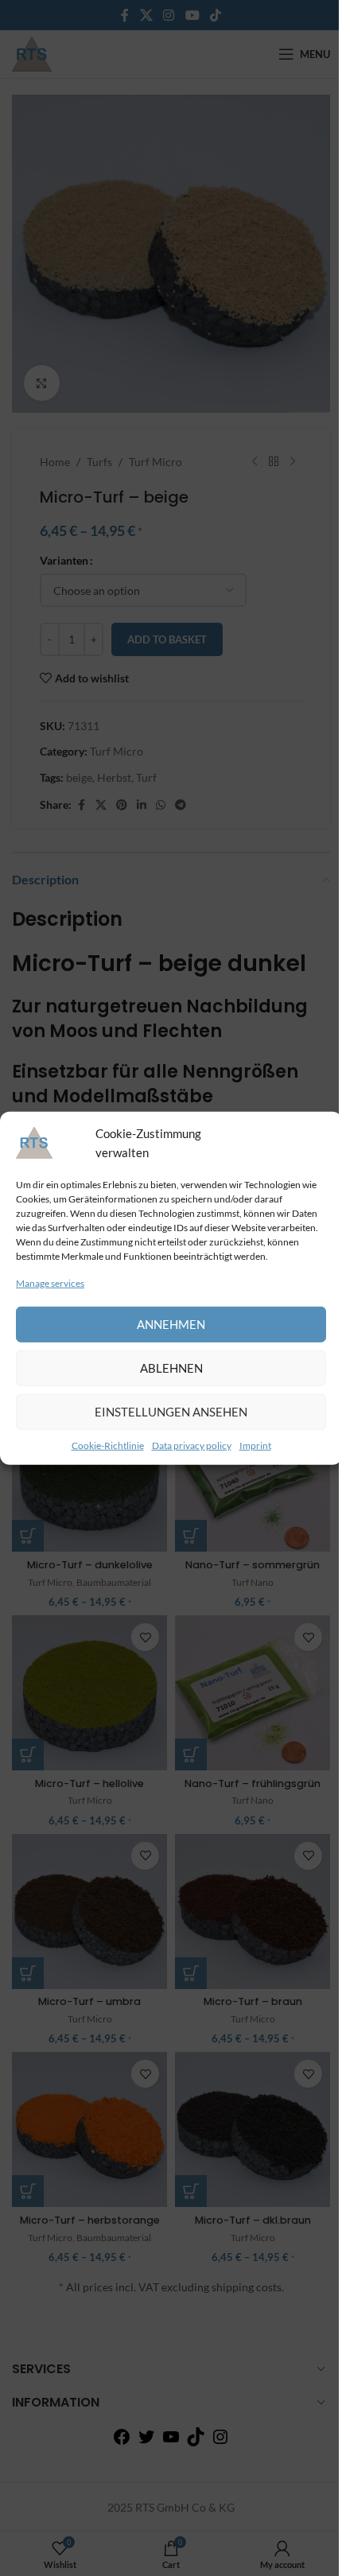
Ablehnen (171, 1368)
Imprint (255, 1445)
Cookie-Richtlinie (108, 1445)
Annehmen (171, 1324)
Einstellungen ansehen (171, 1412)
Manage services (50, 1282)
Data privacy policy (192, 1445)
